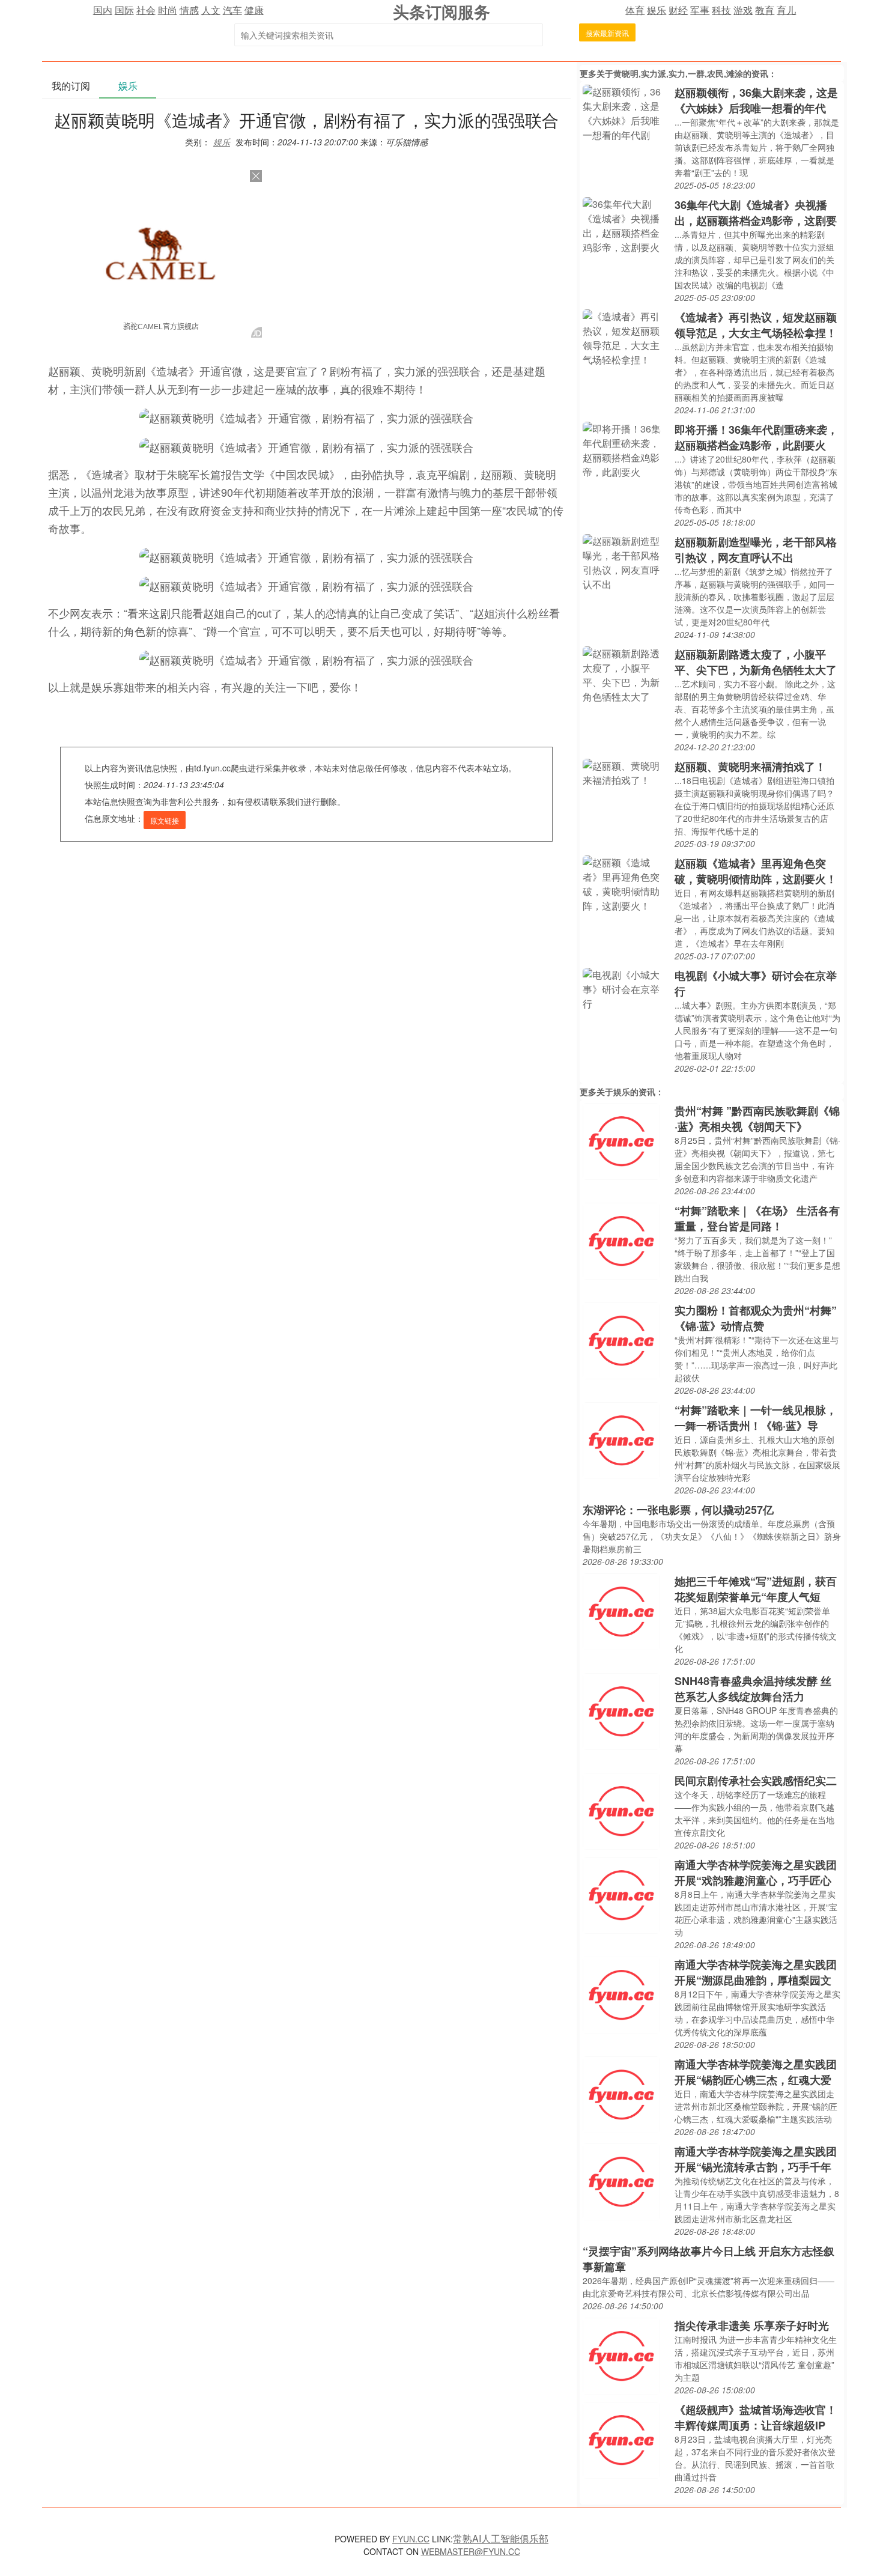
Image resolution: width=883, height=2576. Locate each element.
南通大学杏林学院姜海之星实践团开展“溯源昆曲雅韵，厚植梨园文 (756, 1972)
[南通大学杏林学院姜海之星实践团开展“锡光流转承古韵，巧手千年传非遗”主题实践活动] (621, 2180)
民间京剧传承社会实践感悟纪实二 (756, 1781)
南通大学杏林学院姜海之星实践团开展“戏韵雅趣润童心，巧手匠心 (756, 1873)
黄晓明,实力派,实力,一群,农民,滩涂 (678, 73)
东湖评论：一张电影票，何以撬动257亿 (678, 1510)
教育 (765, 10)
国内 (103, 10)
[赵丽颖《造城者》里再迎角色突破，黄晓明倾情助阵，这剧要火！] (626, 883)
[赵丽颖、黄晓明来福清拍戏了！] (626, 772)
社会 (146, 10)
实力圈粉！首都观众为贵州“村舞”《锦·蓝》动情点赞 (756, 1318)
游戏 (743, 10)
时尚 (168, 10)
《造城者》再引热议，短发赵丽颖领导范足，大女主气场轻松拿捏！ (756, 325)
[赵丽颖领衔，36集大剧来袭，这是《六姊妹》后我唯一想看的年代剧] (626, 112)
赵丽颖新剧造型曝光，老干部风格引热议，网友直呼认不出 (756, 550)
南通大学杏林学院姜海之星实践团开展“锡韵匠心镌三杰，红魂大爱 (756, 2072)
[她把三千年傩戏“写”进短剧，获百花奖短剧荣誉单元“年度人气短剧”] (621, 1610)
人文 (211, 10)
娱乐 (657, 10)
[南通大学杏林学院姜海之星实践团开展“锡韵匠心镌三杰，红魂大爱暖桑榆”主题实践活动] (621, 2093)
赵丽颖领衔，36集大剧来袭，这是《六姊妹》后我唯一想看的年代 (756, 100)
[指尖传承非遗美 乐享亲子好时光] (621, 2355)
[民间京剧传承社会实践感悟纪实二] (621, 1810)
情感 (189, 10)
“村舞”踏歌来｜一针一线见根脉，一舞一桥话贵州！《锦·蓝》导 (756, 1418)
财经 (678, 10)
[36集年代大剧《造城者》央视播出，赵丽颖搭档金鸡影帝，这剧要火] (626, 224)
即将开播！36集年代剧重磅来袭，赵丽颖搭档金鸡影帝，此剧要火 (756, 437)
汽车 (232, 10)
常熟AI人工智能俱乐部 (501, 2538)
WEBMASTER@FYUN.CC (471, 2551)
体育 (635, 10)
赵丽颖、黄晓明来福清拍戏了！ (750, 767)
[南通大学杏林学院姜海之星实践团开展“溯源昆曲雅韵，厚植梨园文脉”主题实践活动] (621, 1994)
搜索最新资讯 (607, 33)
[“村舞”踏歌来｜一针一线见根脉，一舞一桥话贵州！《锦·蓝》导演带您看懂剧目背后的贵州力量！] (621, 1439)
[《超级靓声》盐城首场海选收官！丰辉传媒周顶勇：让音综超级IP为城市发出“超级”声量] (621, 2439)
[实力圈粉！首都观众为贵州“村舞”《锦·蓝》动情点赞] (621, 1339)
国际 (124, 10)
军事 (700, 10)
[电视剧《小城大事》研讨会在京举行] (626, 988)
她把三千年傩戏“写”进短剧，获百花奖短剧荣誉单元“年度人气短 (756, 1589)
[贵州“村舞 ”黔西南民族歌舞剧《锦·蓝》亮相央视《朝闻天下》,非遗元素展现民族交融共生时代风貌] (621, 1140)
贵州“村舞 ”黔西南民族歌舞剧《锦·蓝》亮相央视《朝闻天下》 (757, 1119)
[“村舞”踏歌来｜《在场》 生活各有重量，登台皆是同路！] (621, 1240)
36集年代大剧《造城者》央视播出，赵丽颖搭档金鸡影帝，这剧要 (756, 213)
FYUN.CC (411, 2539)
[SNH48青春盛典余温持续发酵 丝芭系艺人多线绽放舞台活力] (621, 1710)
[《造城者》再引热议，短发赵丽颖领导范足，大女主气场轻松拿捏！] (626, 337)
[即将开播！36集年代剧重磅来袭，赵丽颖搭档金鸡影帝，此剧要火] (626, 449)
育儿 (786, 10)
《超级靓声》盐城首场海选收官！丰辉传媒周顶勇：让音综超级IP (756, 2417)
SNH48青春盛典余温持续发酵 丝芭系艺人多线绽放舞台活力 (753, 1689)
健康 (254, 10)
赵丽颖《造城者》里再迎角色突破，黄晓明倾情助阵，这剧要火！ (756, 871)
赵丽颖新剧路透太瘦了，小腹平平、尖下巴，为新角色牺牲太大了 (756, 662)
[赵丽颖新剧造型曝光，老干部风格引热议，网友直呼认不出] (626, 561)
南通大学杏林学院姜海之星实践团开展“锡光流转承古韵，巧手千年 (756, 2159)
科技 (721, 10)
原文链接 (165, 820)
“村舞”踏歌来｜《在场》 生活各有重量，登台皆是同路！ (757, 1218)
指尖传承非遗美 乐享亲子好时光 (752, 2325)
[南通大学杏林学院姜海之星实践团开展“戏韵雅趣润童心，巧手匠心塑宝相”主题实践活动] (621, 1894)
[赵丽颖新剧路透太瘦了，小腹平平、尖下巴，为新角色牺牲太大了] (626, 674)
